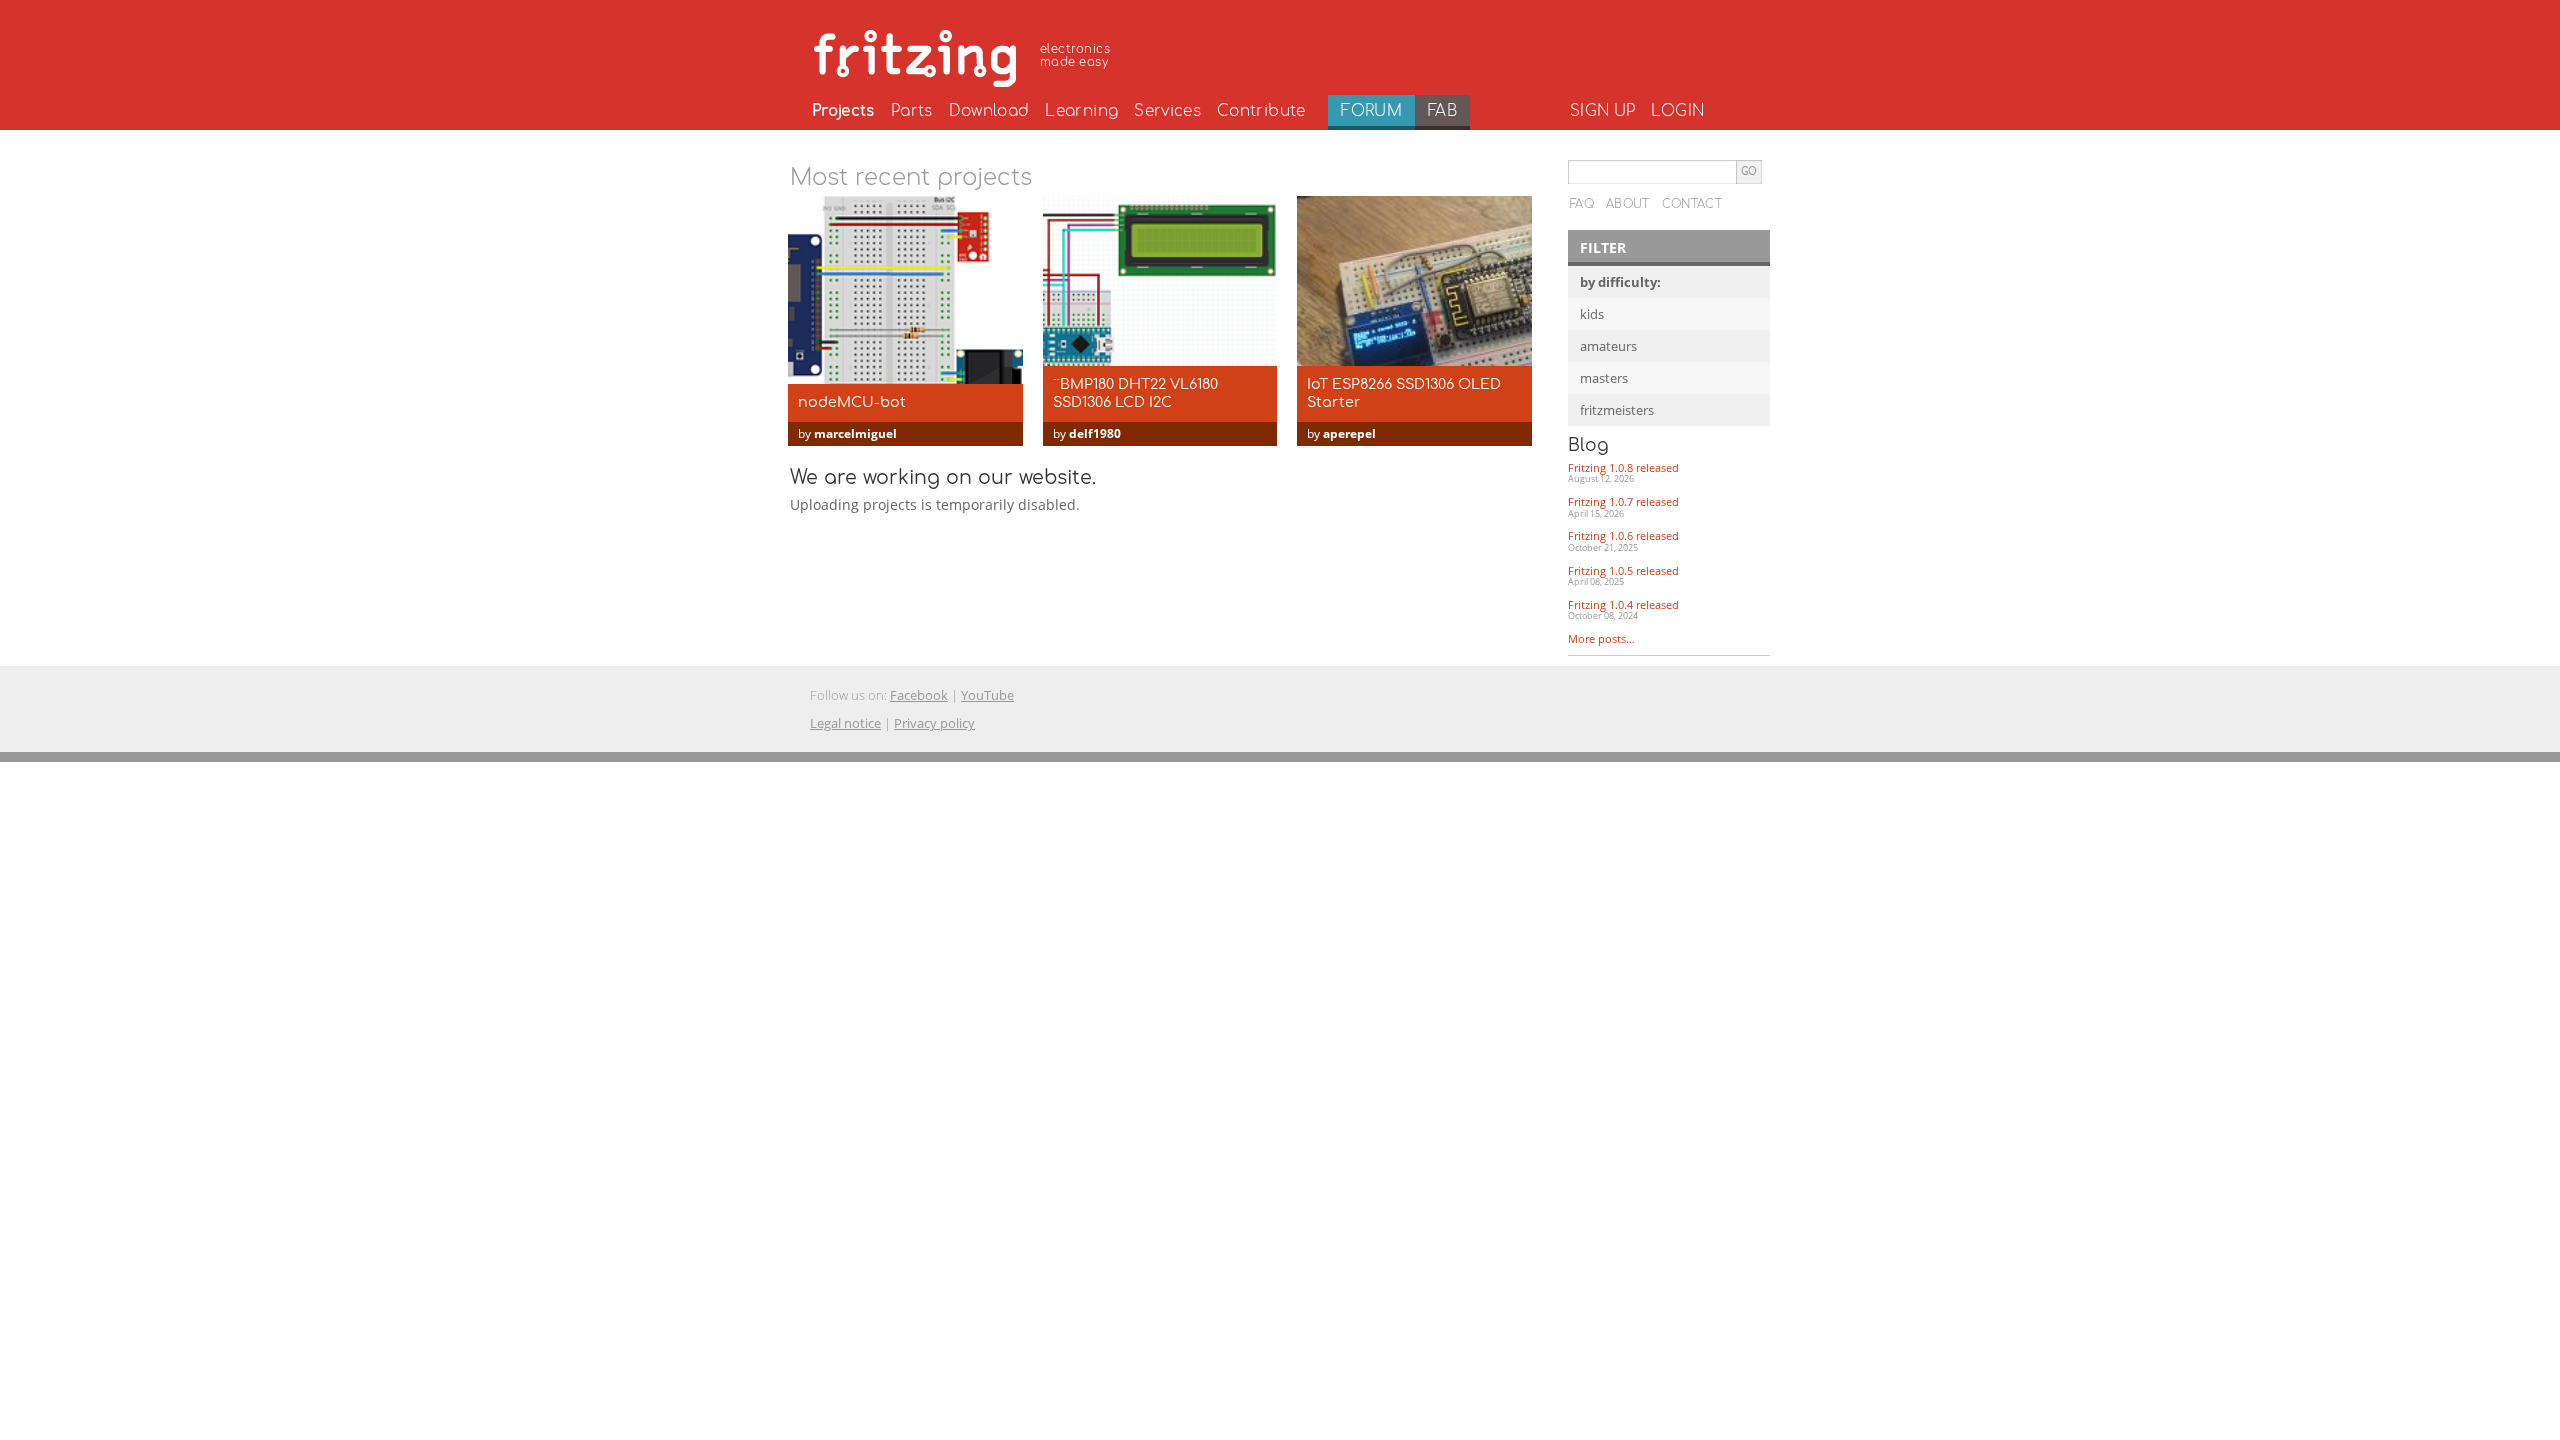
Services (1167, 111)
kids (1592, 314)
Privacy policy (934, 723)
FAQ (1582, 204)
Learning (1081, 111)
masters (1604, 378)
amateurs (1608, 346)
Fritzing (965, 55)
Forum (1371, 111)
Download (989, 111)
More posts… (1601, 638)
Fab (1442, 111)
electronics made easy (1075, 55)
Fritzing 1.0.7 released (1623, 507)
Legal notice (845, 723)
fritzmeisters (1617, 410)
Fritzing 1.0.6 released (1623, 541)
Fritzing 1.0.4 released (1623, 610)
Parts (912, 111)
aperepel (1349, 433)
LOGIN (1677, 111)
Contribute (1261, 111)
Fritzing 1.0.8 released (1623, 473)
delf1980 (1095, 433)
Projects (843, 111)
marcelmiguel (855, 433)
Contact (1692, 204)
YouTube (987, 695)
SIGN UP (1602, 111)
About (1628, 204)
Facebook (919, 695)
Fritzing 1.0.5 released (1623, 576)
